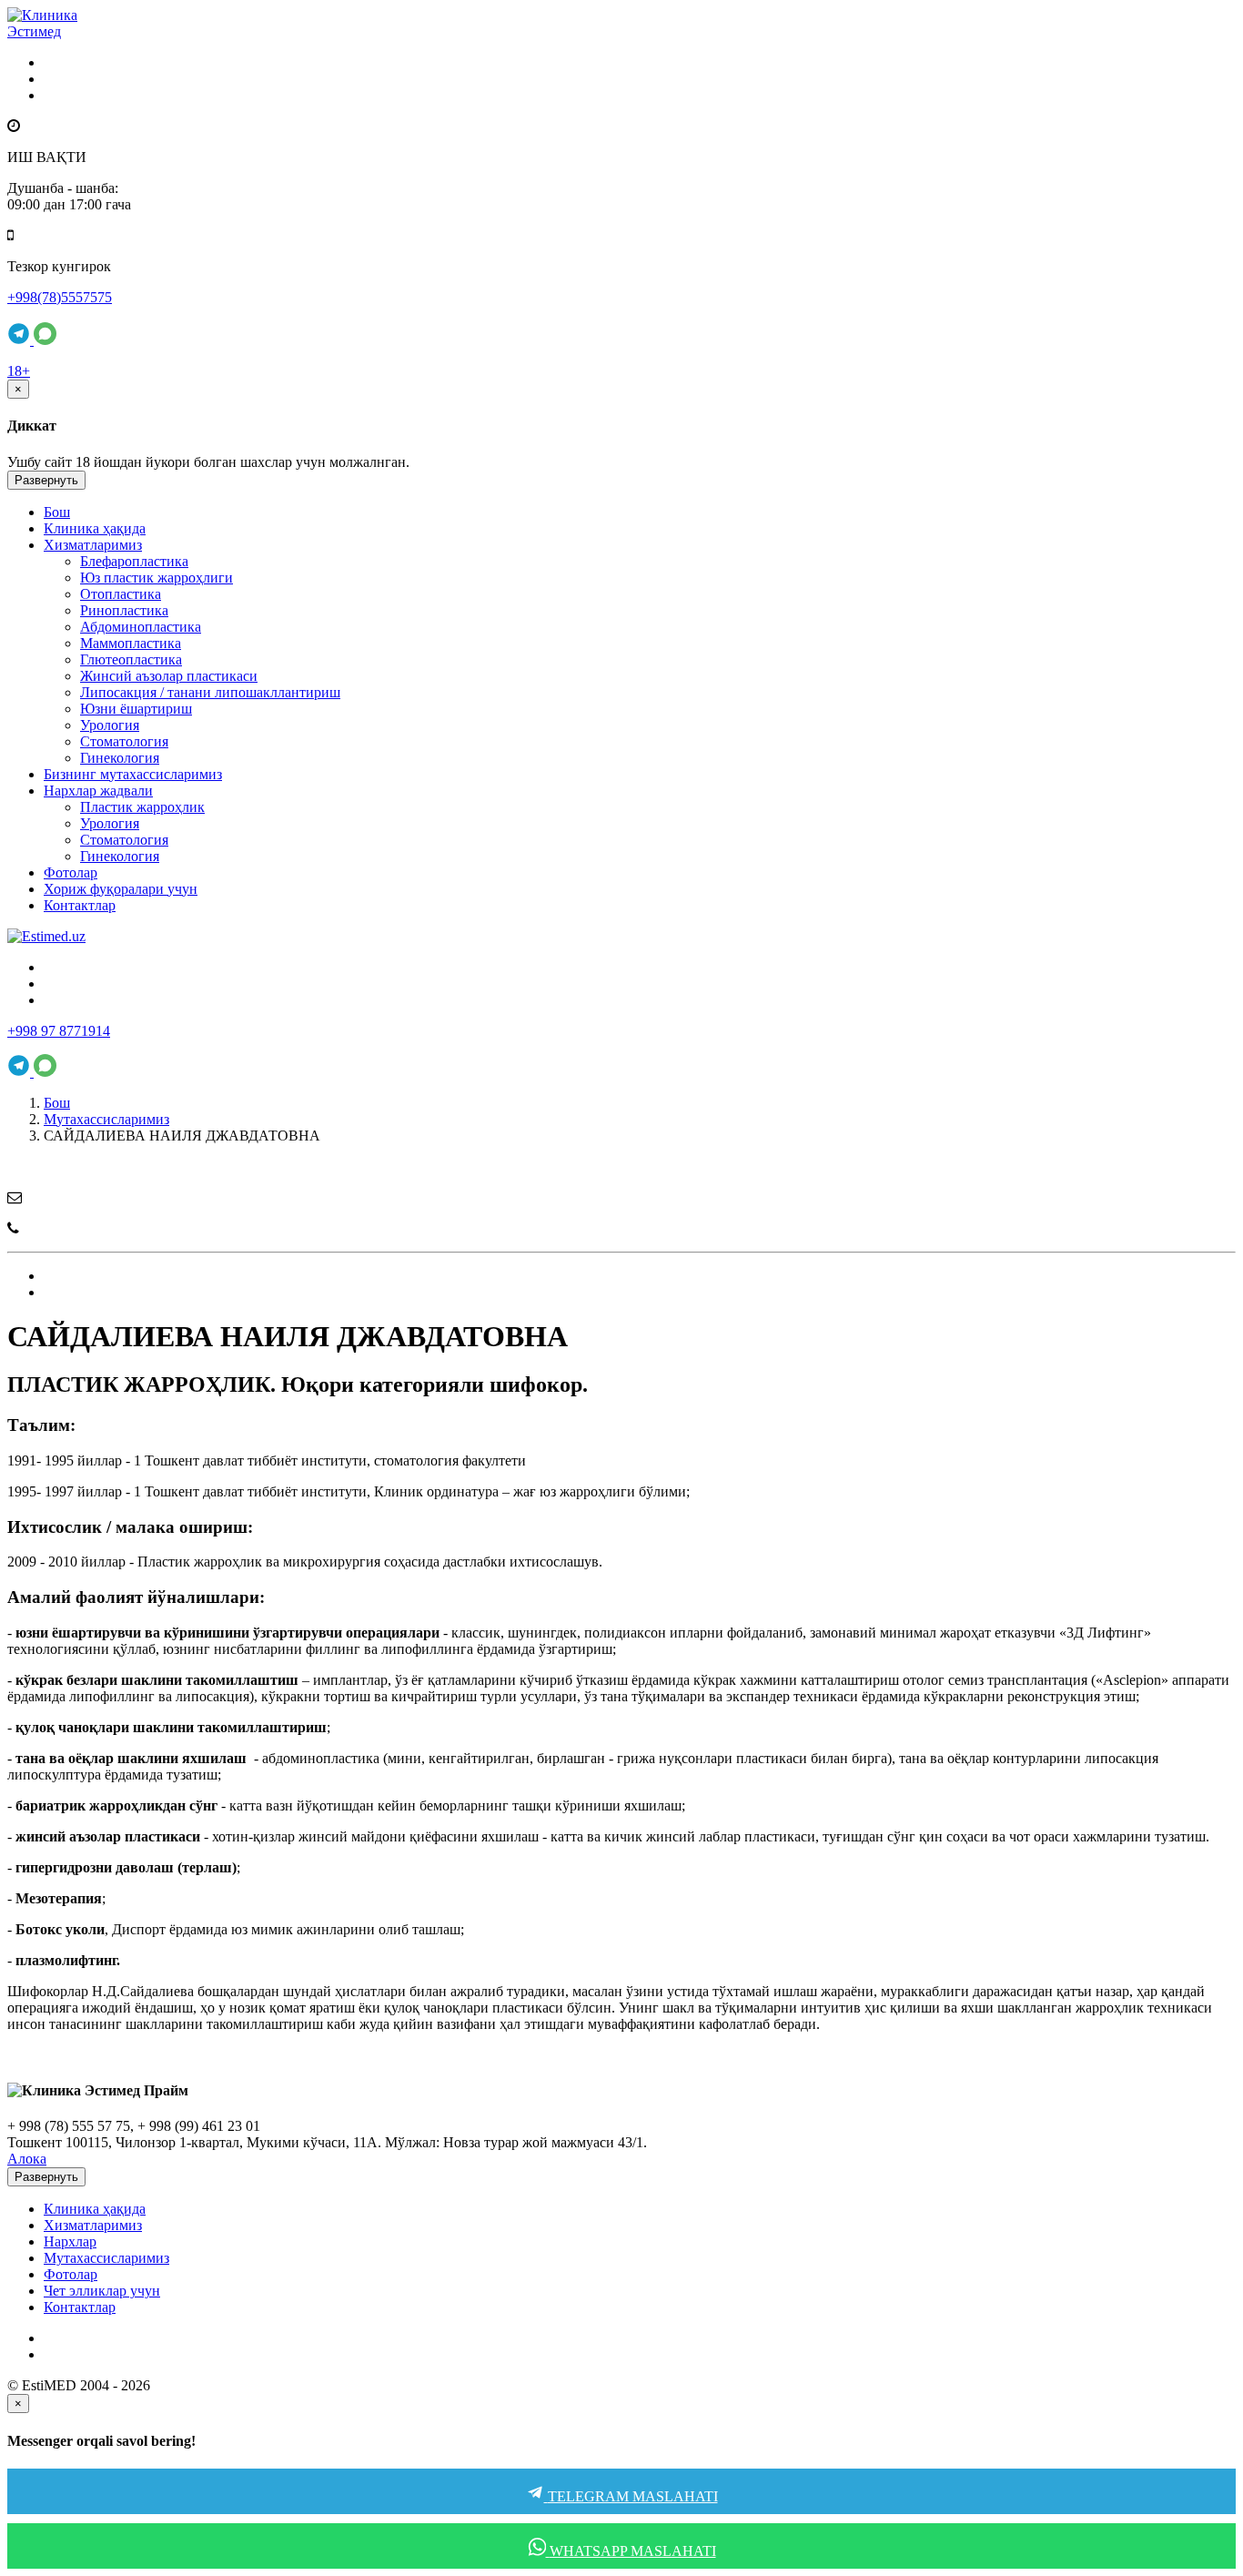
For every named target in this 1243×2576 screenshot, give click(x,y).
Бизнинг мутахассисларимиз (133, 774)
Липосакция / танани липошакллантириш (210, 692)
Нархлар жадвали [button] (98, 791)
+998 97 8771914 (59, 1031)
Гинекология (120, 758)
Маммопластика (131, 643)
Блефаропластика (134, 561)
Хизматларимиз (93, 2225)
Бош (57, 512)
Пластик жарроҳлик (142, 807)
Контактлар (80, 905)
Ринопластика (124, 610)
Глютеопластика (131, 659)
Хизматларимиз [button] (93, 545)
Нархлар (70, 2241)
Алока (27, 2159)
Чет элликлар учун (102, 2291)
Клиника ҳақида (95, 528)
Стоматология (124, 741)
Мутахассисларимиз (106, 1119)
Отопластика (121, 594)
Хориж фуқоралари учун (121, 889)
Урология (110, 725)
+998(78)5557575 (60, 297)
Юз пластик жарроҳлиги (157, 578)
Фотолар (71, 872)
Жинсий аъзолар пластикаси (169, 676)
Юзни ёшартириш (136, 709)
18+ (19, 371)
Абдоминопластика (141, 627)
